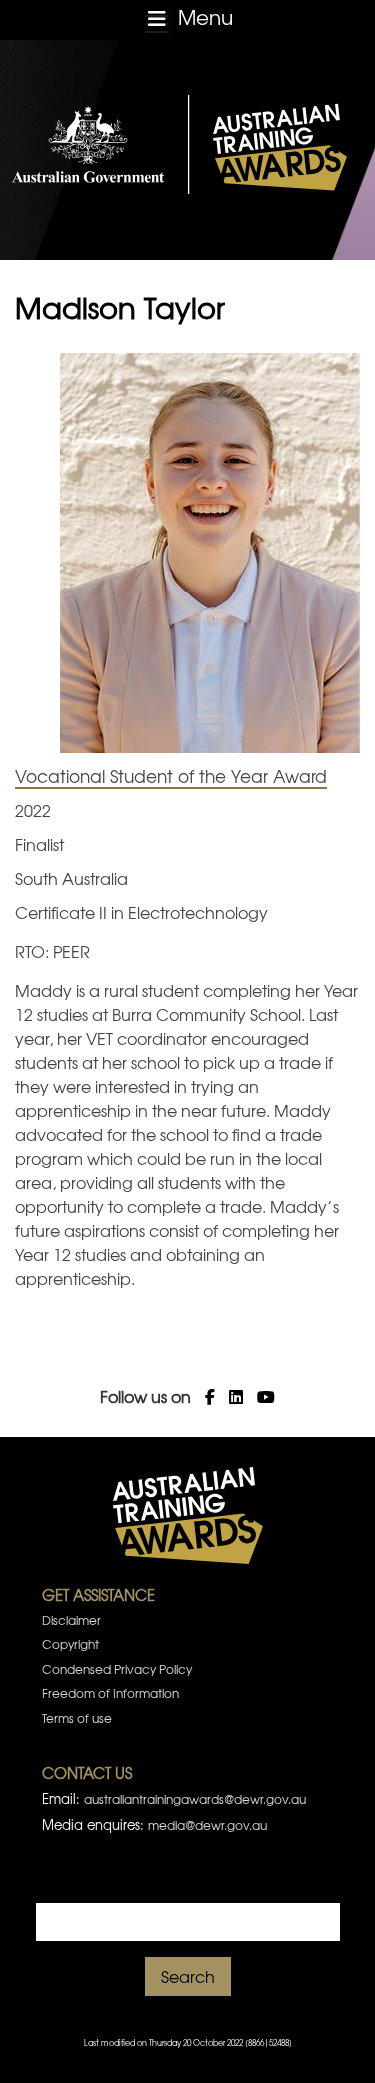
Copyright (70, 1644)
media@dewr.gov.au (207, 1825)
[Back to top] (334, 2043)
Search (188, 1976)
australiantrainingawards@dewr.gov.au (195, 1799)
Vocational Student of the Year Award (171, 775)
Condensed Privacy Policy (117, 1669)
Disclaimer (71, 1620)
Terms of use (77, 1718)
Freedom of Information (110, 1693)
